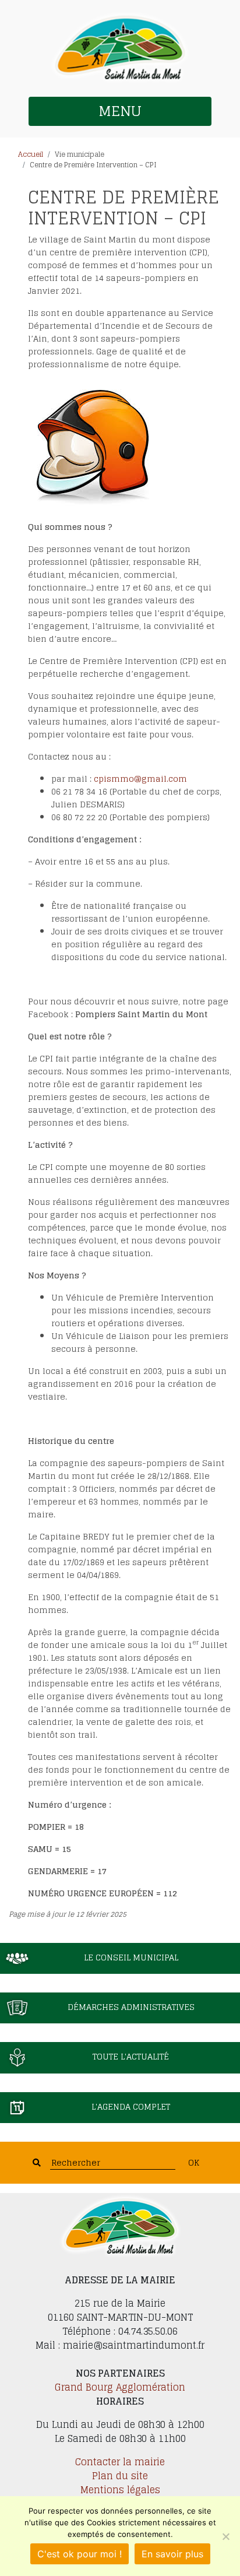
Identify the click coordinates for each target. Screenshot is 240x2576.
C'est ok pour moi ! (80, 2554)
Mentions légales (120, 2490)
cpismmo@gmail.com (140, 779)
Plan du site (120, 2476)
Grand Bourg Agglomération (120, 2387)
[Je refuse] (225, 2536)
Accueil (31, 154)
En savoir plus (172, 2554)
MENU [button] (120, 111)
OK (194, 2162)
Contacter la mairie (120, 2462)
